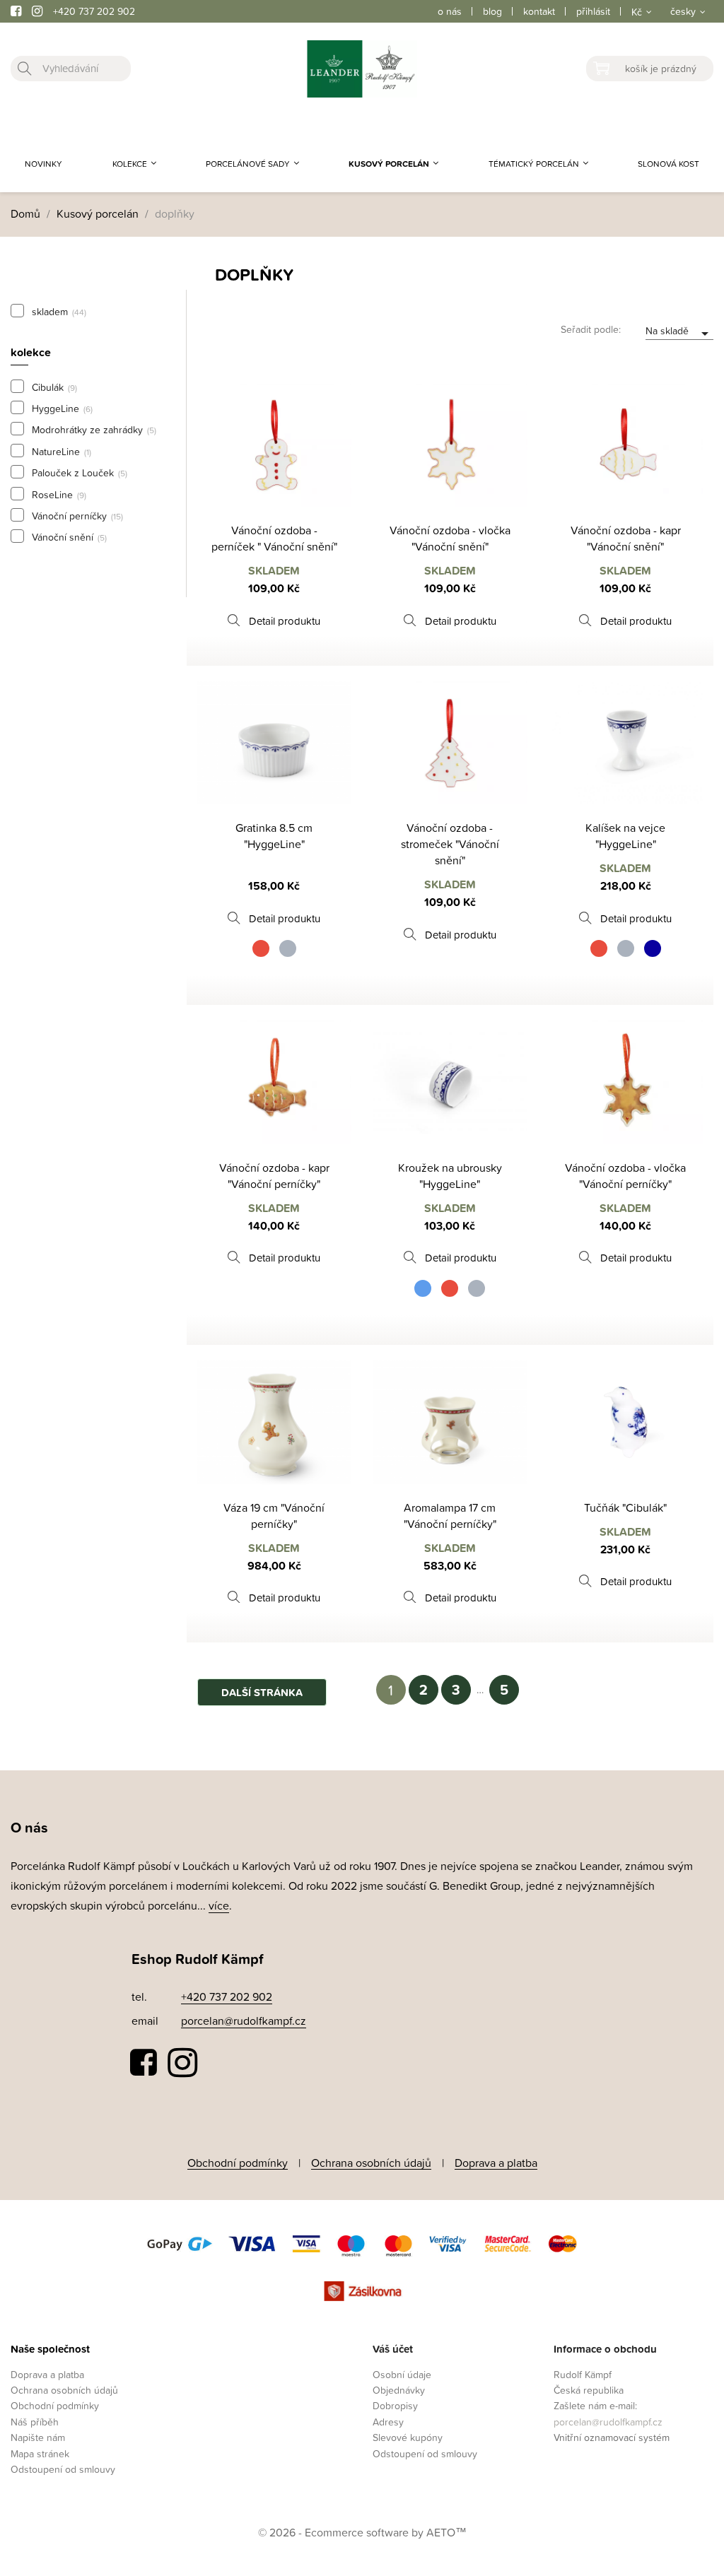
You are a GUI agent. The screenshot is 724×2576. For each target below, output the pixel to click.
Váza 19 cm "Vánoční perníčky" (274, 1516)
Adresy (388, 2422)
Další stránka (262, 1692)
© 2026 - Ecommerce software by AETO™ (362, 2532)
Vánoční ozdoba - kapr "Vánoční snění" (626, 538)
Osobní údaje (402, 2374)
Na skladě (679, 332)
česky (683, 11)
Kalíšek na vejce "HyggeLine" (625, 836)
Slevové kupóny (408, 2437)
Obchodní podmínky (238, 2163)
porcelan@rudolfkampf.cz (244, 2021)
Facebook (144, 2063)
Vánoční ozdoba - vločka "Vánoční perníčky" (625, 1176)
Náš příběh (35, 2422)
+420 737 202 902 (94, 11)
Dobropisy (395, 2405)
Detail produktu (285, 621)
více (219, 1905)
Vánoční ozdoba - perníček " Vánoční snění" (274, 538)
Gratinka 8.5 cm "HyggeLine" (274, 836)
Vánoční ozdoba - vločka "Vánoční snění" (450, 538)
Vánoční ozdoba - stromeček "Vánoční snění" (450, 844)
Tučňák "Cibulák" (625, 1507)
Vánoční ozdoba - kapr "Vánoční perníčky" (274, 1176)
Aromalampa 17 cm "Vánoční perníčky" (450, 1516)
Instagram (182, 2063)
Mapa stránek (40, 2453)
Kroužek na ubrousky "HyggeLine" (450, 1176)
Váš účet (393, 2349)
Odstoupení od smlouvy (63, 2469)
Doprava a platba (496, 2163)
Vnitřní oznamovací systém (612, 2437)
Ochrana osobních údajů (371, 2163)
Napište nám (38, 2437)
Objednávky (399, 2390)
